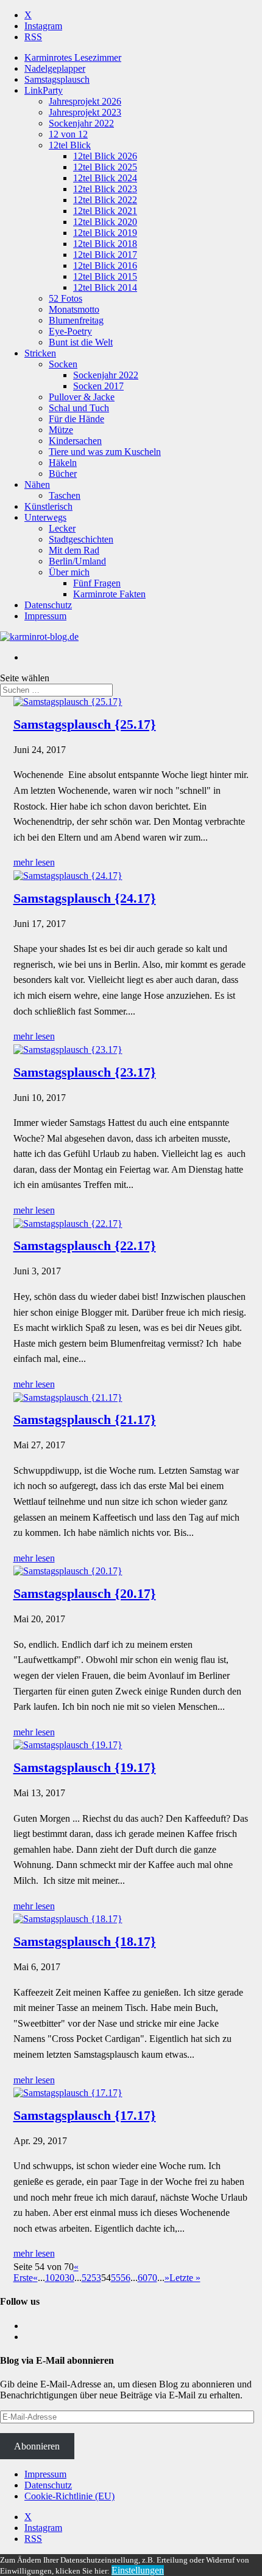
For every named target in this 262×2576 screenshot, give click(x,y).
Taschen (65, 495)
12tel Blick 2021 (105, 211)
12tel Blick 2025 (105, 167)
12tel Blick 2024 (105, 178)
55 (116, 2278)
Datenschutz (48, 605)
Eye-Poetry (70, 331)
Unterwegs (45, 517)
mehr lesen (34, 862)
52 (87, 2278)
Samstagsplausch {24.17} (85, 898)
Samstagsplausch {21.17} (85, 1419)
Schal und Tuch (79, 408)
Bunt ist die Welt (81, 342)
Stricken (40, 353)
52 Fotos (65, 298)
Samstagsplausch (57, 79)
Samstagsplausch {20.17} (85, 1593)
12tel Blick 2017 (105, 255)
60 (143, 2278)
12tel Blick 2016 (105, 266)
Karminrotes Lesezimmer (73, 57)
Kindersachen (75, 441)
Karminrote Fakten (109, 594)
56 (126, 2278)
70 (152, 2278)
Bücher (63, 474)
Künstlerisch (48, 506)
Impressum (45, 616)
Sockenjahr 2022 (81, 123)
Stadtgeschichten (81, 539)
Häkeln (63, 463)
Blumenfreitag (76, 320)
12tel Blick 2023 (105, 189)
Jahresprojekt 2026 (85, 101)
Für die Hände (76, 419)
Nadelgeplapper (55, 68)
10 (50, 2278)
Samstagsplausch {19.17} (85, 1767)
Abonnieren (37, 2446)
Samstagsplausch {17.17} (85, 2115)
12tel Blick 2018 (105, 244)
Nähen (37, 484)
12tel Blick (70, 145)
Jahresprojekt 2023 (85, 112)
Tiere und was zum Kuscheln (105, 452)
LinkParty (44, 90)
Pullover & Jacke (82, 397)
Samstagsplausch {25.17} (85, 724)
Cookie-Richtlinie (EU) (69, 2496)
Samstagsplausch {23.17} (85, 1072)
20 (60, 2278)
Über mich (69, 572)
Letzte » (185, 2278)
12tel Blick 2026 (105, 156)
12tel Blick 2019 (105, 233)
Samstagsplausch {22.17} (85, 1245)
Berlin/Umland (77, 561)
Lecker (62, 528)
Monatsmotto (74, 309)
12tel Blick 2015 (105, 276)
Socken (63, 364)
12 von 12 (68, 134)
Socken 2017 (98, 386)
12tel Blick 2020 (105, 222)
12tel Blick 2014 (105, 287)
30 (69, 2278)
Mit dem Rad (74, 550)
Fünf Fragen (97, 583)
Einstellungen (138, 2570)
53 (96, 2278)
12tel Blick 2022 (105, 200)
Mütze (61, 430)
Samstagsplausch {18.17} (85, 1941)
